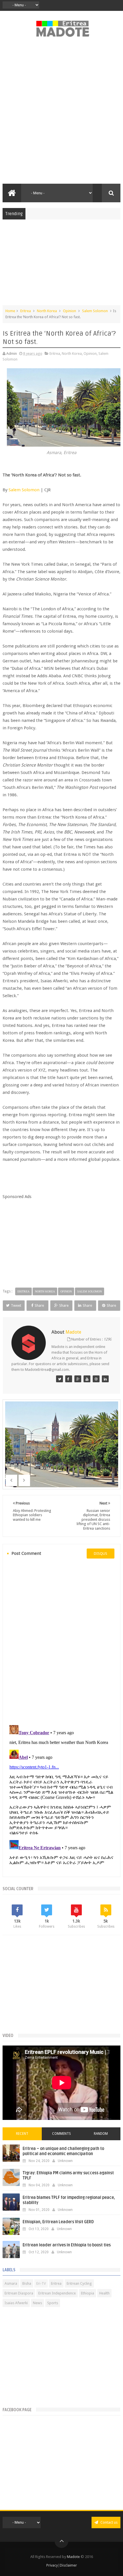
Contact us (109, 2522)
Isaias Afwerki (16, 2303)
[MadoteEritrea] (59, 1379)
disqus (101, 1554)
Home (10, 311)
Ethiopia (88, 2293)
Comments (61, 2134)
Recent (22, 2134)
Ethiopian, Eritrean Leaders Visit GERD (58, 2222)
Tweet (16, 1305)
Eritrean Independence (57, 2293)
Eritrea (26, 311)
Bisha (27, 2283)
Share (39, 1305)
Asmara (11, 2283)
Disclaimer (68, 2565)
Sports (53, 2303)
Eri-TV (41, 2283)
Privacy (52, 2565)
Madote (74, 2557)
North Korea (47, 311)
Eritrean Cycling (79, 2283)
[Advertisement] (61, 114)
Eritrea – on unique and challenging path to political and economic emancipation (63, 2151)
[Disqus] (62, 1641)
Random (101, 2134)
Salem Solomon (95, 311)
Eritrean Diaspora (19, 2293)
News (37, 2303)
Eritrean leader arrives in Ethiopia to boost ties (67, 2245)
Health (104, 2293)
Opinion (70, 311)
